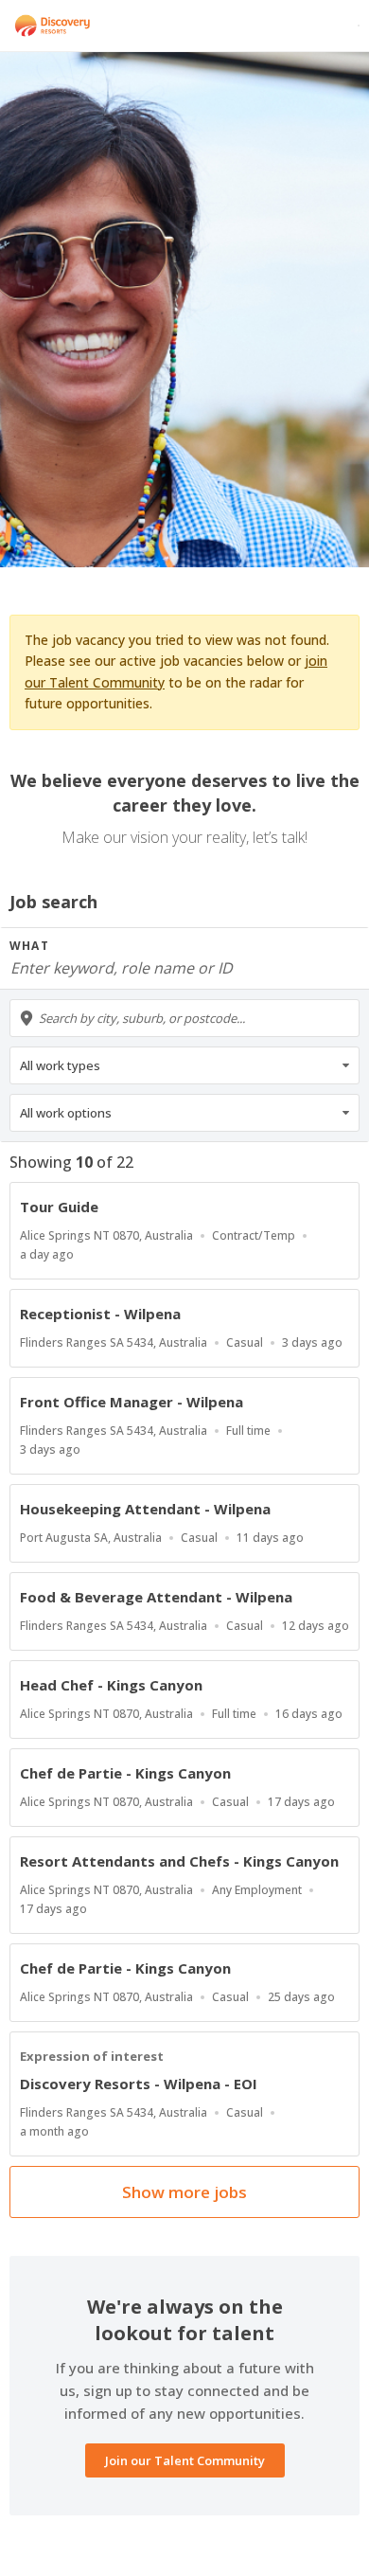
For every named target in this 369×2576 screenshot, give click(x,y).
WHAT (29, 946)
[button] (184, 1065)
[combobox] (184, 1018)
